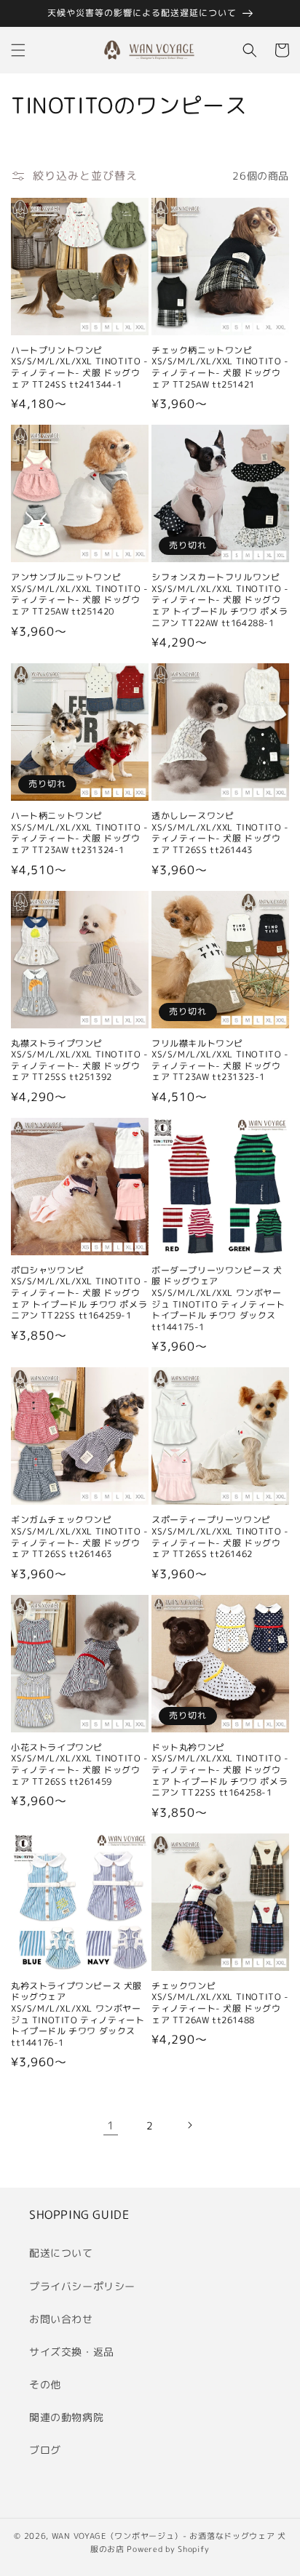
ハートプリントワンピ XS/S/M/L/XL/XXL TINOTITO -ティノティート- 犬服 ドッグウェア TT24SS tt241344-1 (80, 367)
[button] (18, 50)
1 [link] (111, 2125)
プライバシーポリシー (82, 2286)
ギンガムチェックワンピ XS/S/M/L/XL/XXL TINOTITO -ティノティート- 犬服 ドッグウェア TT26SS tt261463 (80, 1537)
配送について (61, 2253)
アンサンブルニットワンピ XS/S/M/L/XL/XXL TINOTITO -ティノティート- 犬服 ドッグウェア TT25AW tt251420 (80, 594)
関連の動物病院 (66, 2417)
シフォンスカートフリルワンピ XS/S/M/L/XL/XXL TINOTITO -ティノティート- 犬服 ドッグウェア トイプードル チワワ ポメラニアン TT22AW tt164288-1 (220, 600)
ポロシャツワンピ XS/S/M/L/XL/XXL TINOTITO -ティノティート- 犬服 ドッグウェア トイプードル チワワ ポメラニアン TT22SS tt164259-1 (80, 1293)
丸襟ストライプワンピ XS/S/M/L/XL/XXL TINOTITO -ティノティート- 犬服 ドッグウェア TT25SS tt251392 (80, 1060)
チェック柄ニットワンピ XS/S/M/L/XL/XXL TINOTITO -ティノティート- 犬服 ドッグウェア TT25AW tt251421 (220, 367)
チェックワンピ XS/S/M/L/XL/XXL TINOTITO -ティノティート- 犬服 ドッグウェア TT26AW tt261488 (220, 2003)
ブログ (45, 2450)
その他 (45, 2384)
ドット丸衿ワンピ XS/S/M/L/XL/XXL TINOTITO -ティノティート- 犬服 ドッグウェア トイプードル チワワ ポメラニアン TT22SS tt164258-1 (220, 1770)
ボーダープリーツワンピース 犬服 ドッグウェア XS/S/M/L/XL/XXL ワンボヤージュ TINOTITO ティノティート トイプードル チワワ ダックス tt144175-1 (218, 1299)
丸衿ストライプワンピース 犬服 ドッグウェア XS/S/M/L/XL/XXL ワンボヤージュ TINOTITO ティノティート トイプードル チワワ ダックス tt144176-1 (78, 2015)
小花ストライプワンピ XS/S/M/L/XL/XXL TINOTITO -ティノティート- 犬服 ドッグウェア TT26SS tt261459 (80, 1764)
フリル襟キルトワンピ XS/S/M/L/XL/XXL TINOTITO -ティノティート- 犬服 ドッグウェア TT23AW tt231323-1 (220, 1060)
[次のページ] (189, 2125)
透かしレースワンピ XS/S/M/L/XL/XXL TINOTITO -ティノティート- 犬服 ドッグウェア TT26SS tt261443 (220, 833)
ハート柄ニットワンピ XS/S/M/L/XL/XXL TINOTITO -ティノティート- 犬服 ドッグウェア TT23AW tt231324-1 (80, 833)
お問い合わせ (61, 2319)
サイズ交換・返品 (72, 2352)
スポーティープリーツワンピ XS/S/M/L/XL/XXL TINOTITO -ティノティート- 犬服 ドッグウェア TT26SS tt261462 (220, 1537)
